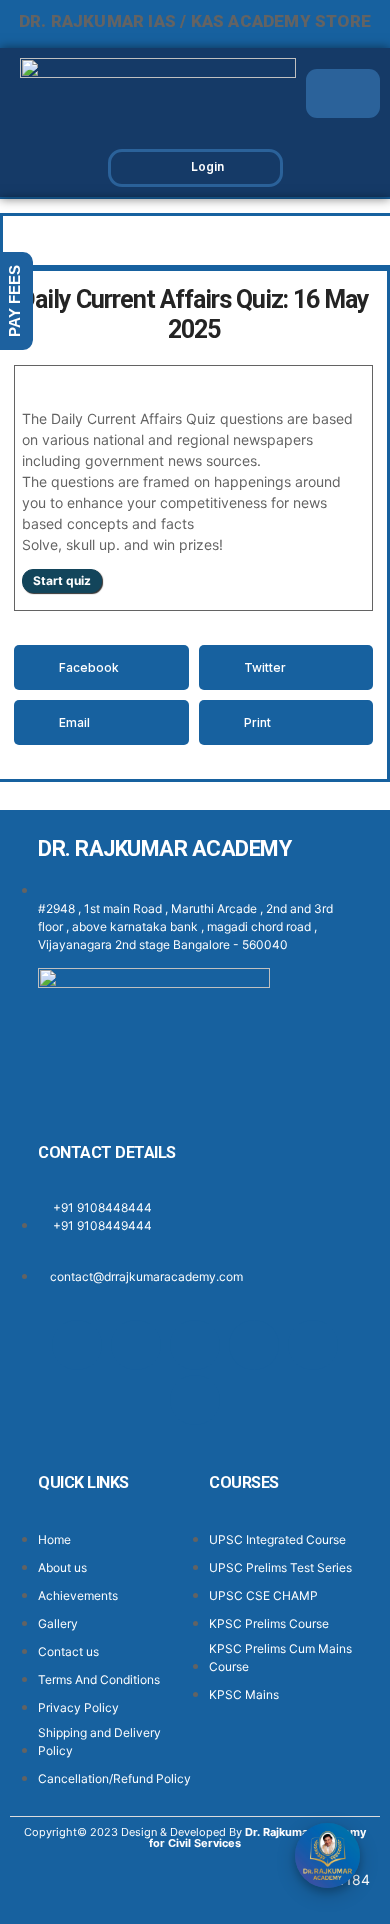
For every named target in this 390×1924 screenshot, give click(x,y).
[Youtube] (313, 1345)
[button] (353, 94)
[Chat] (327, 1855)
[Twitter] (195, 1345)
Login (207, 166)
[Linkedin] (254, 1345)
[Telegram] (195, 1400)
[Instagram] (136, 1345)
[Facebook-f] (77, 1345)
